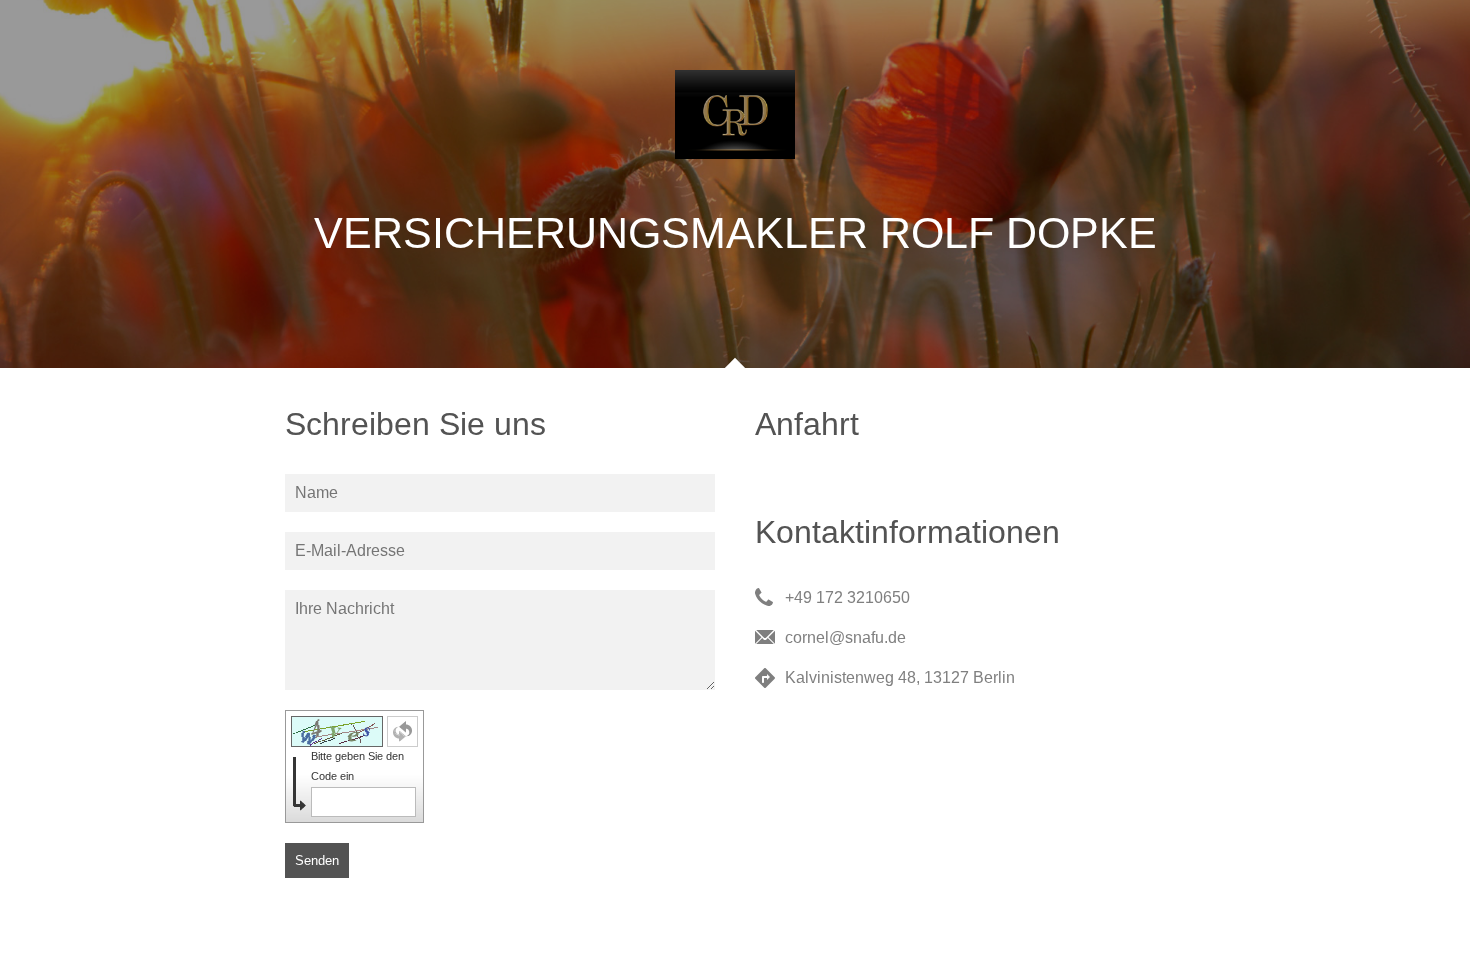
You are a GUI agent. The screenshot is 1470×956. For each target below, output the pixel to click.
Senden (317, 860)
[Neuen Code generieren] (402, 731)
